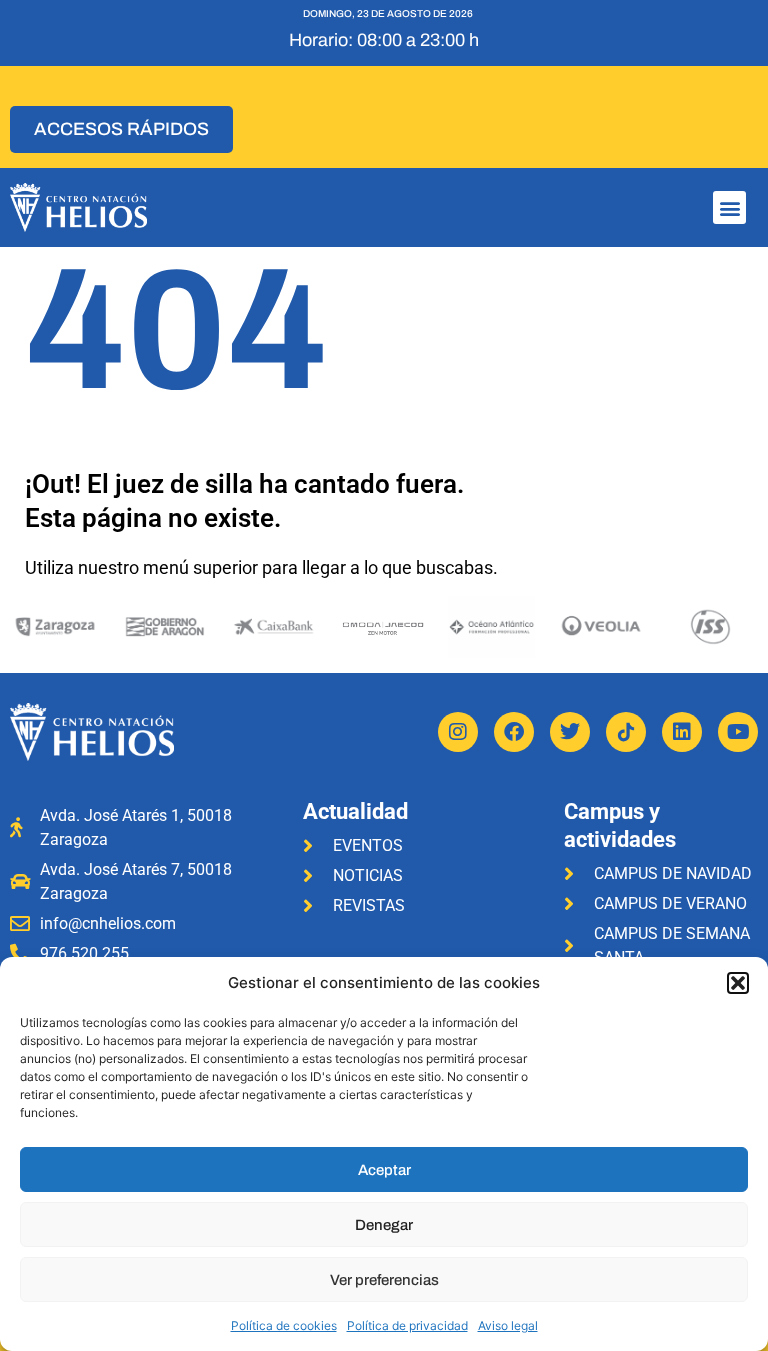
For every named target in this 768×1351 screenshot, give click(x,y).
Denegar (384, 1225)
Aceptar (384, 1170)
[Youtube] (738, 732)
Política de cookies (284, 1325)
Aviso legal (508, 1325)
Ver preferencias (384, 1280)
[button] (738, 983)
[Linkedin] (682, 732)
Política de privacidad (407, 1325)
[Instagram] (458, 732)
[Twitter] (570, 732)
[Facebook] (514, 732)
